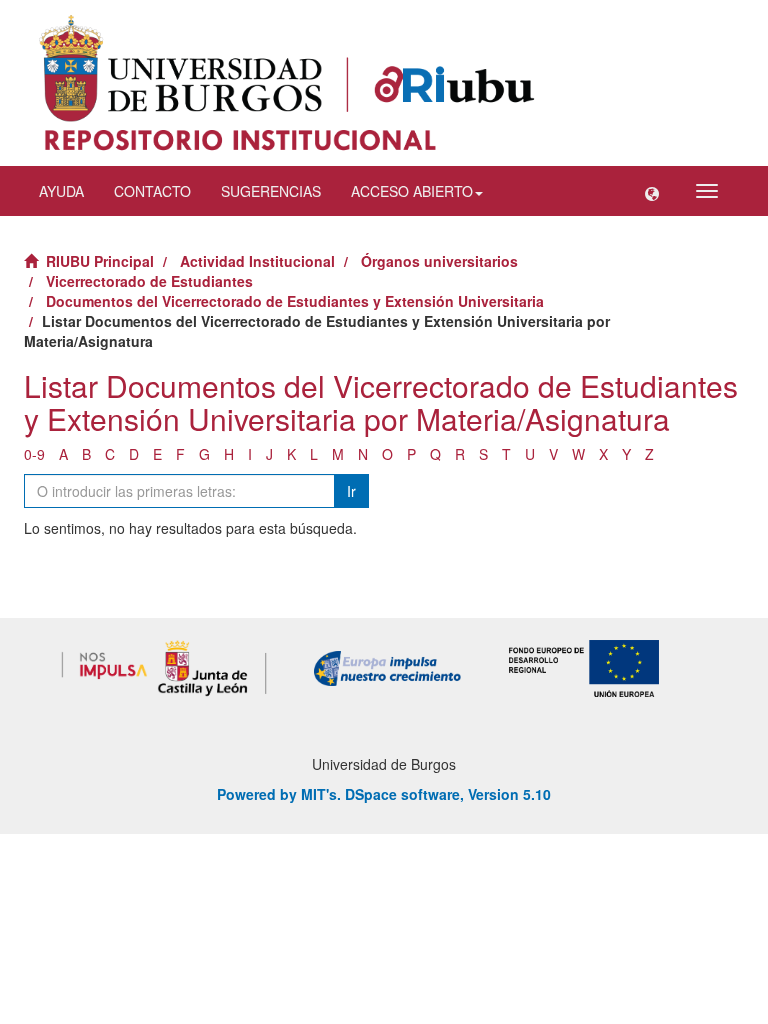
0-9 (34, 454)
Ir (351, 491)
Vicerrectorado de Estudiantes (149, 281)
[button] (652, 191)
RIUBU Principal (100, 261)
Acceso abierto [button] (412, 191)
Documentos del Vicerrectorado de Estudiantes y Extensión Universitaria (295, 301)
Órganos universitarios (439, 261)
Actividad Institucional (257, 261)
